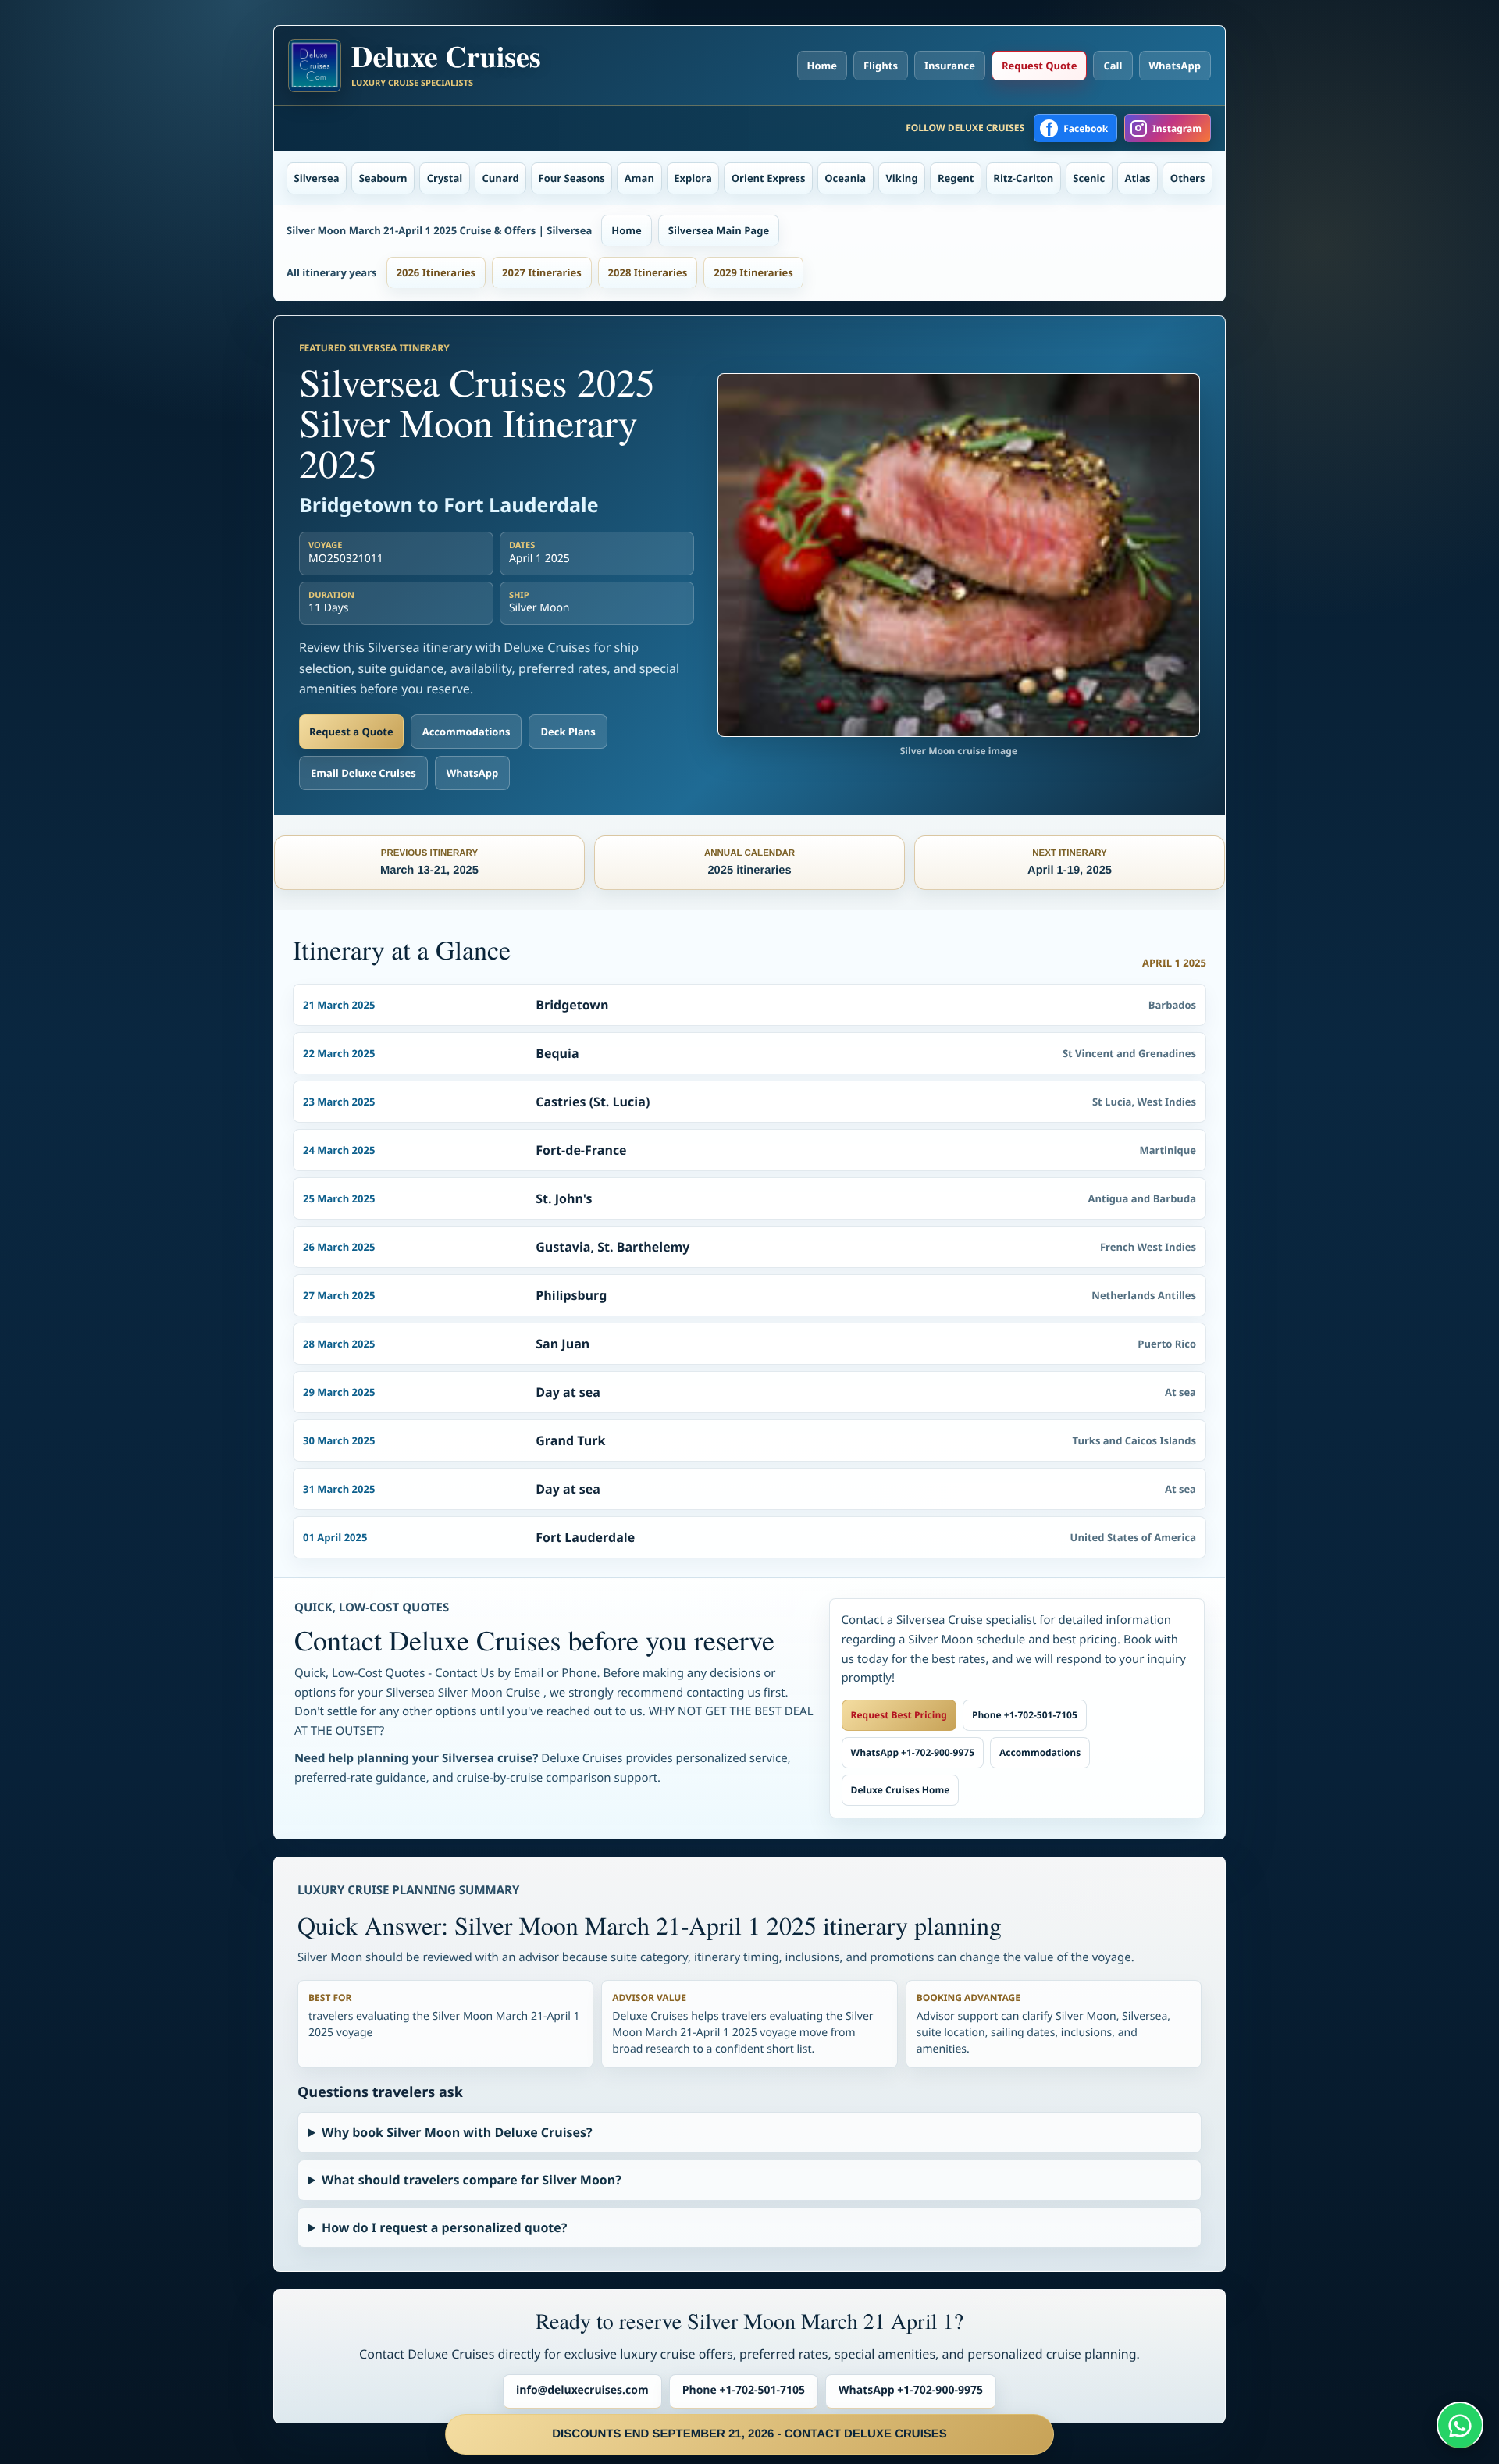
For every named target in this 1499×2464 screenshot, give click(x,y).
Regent (956, 178)
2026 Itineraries (436, 272)
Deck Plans (568, 732)
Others (1188, 178)
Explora (693, 178)
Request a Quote (351, 732)
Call (1113, 66)
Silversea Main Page (719, 230)
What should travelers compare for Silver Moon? (472, 2180)
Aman (639, 178)
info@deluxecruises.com (582, 2390)
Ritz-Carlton (1023, 178)
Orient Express (769, 178)
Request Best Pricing (899, 1715)
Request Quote (1039, 66)
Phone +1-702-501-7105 (1025, 1715)
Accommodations (466, 732)
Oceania (845, 178)
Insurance (950, 66)
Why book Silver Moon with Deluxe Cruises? (457, 2132)
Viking (901, 178)
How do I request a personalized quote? (444, 2227)
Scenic (1089, 178)
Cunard (501, 178)
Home (822, 66)
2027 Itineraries (542, 272)
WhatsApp (1175, 66)
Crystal (445, 178)
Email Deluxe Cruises (363, 773)
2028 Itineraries (648, 272)
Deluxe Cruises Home (901, 1790)
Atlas (1138, 178)
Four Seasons (572, 178)
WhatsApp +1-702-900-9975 (913, 1752)
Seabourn (383, 178)
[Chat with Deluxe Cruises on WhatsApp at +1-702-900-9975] (1460, 2425)
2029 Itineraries (753, 272)
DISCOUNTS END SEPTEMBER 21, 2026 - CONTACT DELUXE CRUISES (749, 2434)
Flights (881, 66)
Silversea (317, 178)
